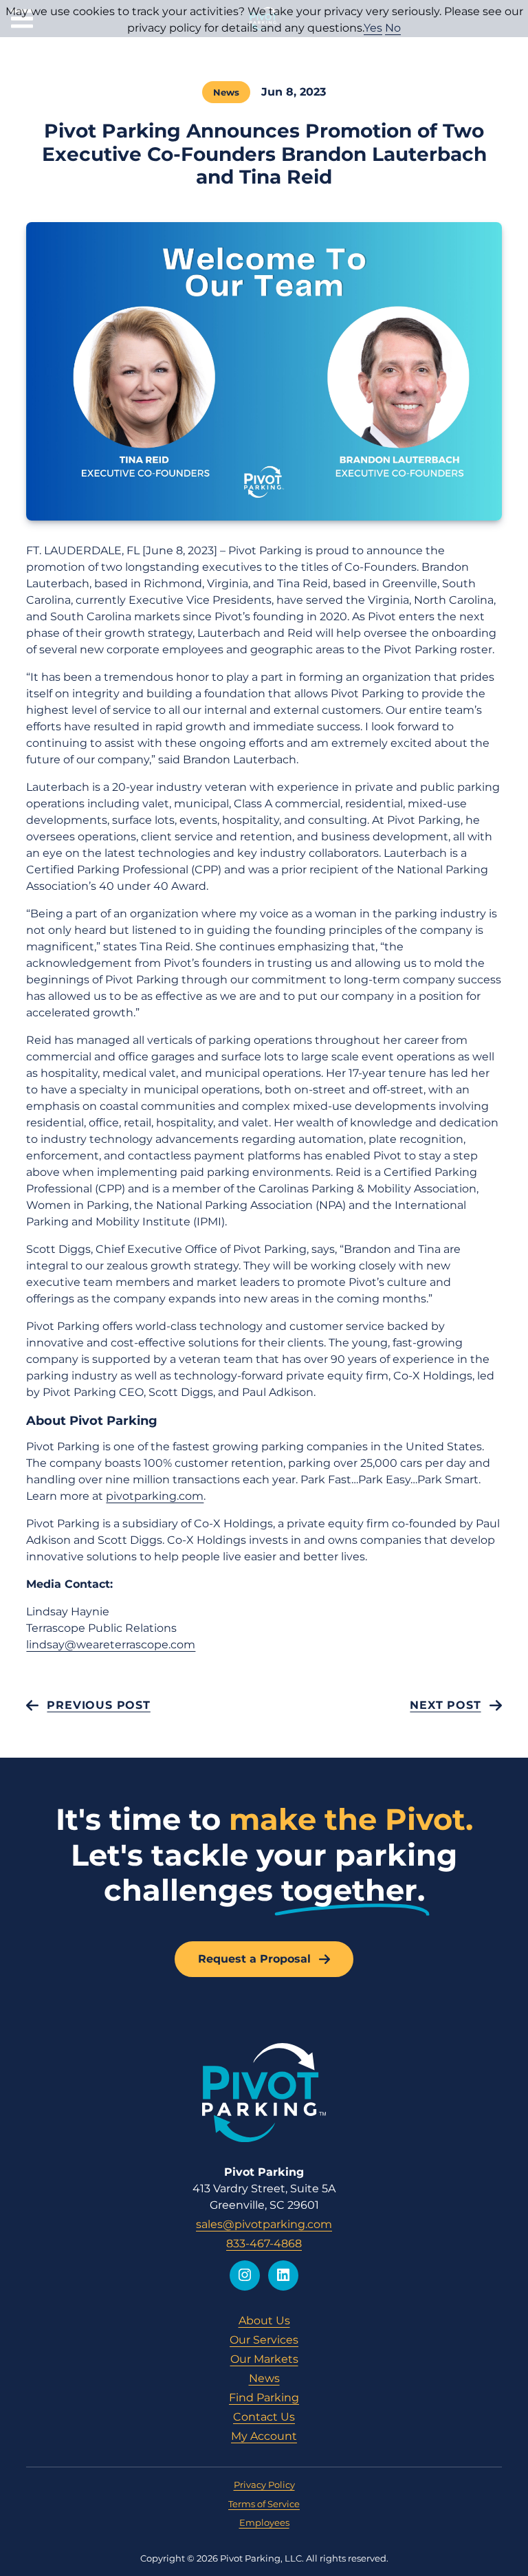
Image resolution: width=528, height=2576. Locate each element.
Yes (373, 28)
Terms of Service (264, 2504)
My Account (264, 2436)
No (393, 28)
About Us (264, 2321)
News (226, 92)
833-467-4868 (264, 2244)
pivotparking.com (155, 1496)
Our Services (264, 2340)
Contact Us (264, 2417)
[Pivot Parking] (264, 2093)
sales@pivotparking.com (264, 2224)
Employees (264, 2522)
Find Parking (264, 2398)
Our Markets (264, 2359)
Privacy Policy (264, 2485)
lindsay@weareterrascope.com (111, 1645)
